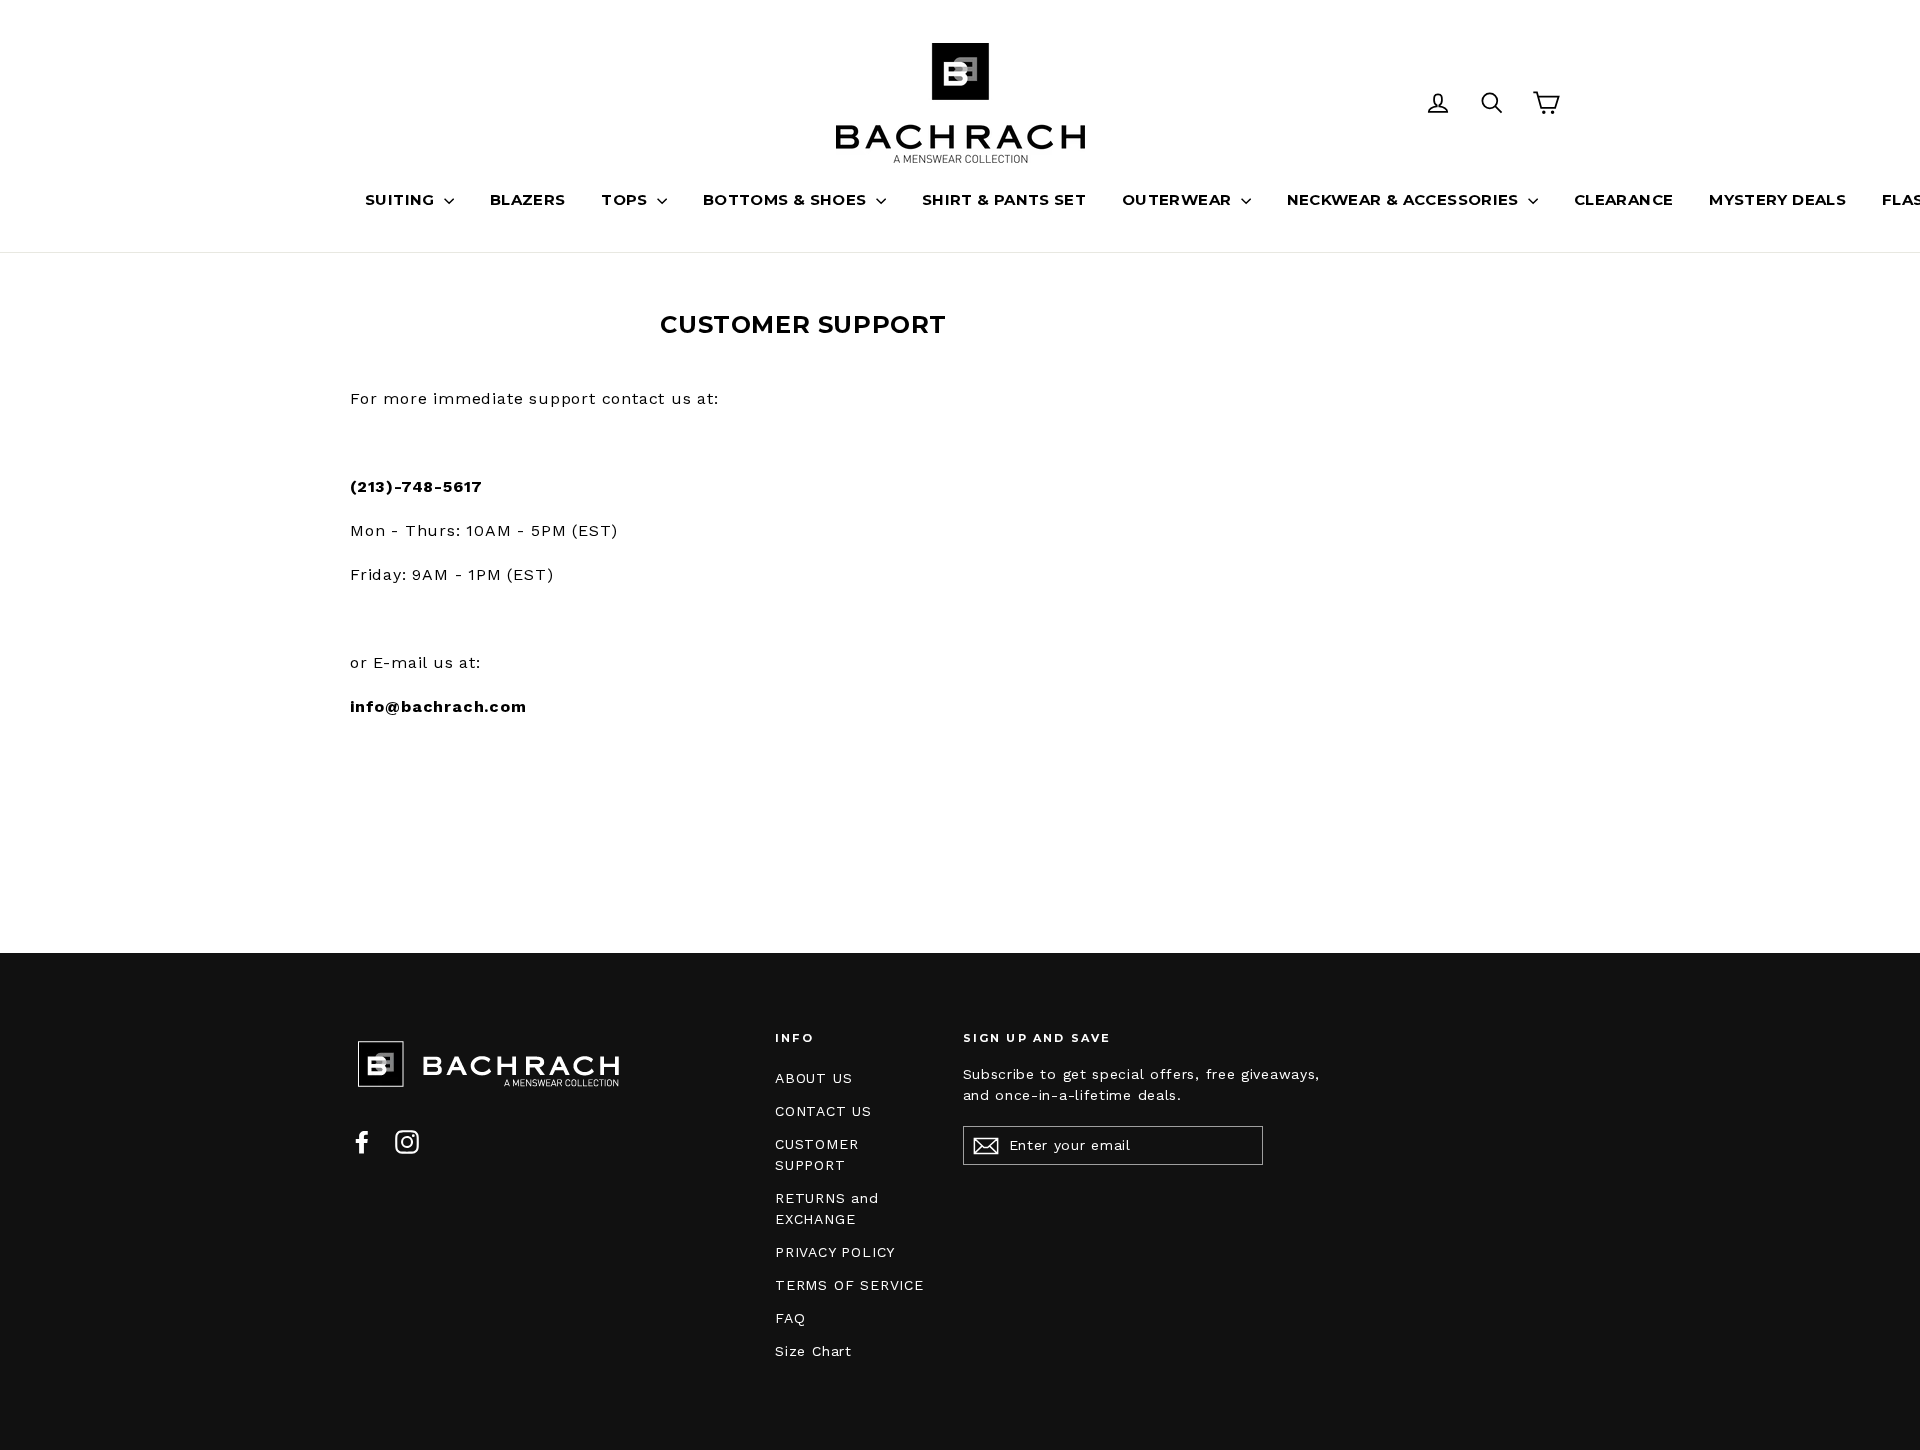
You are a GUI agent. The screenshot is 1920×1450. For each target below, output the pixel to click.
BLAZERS (528, 199)
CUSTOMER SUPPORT (816, 1154)
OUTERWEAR (1179, 199)
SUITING (402, 199)
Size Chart (813, 1351)
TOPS (626, 199)
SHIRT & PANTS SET (1004, 199)
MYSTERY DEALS (1777, 199)
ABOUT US (813, 1078)
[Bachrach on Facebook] (362, 1141)
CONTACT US (823, 1111)
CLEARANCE (1623, 199)
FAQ (790, 1318)
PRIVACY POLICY (835, 1252)
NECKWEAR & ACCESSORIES (1405, 199)
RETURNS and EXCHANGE (827, 1208)
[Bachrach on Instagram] (407, 1141)
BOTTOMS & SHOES (787, 199)
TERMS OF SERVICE (849, 1285)
